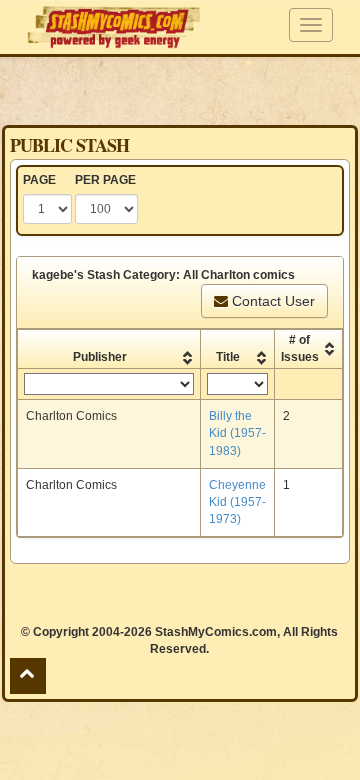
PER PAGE (105, 180)
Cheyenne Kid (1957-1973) (237, 502)
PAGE (39, 180)
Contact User (271, 301)
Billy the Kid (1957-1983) (237, 433)
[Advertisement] (180, 90)
